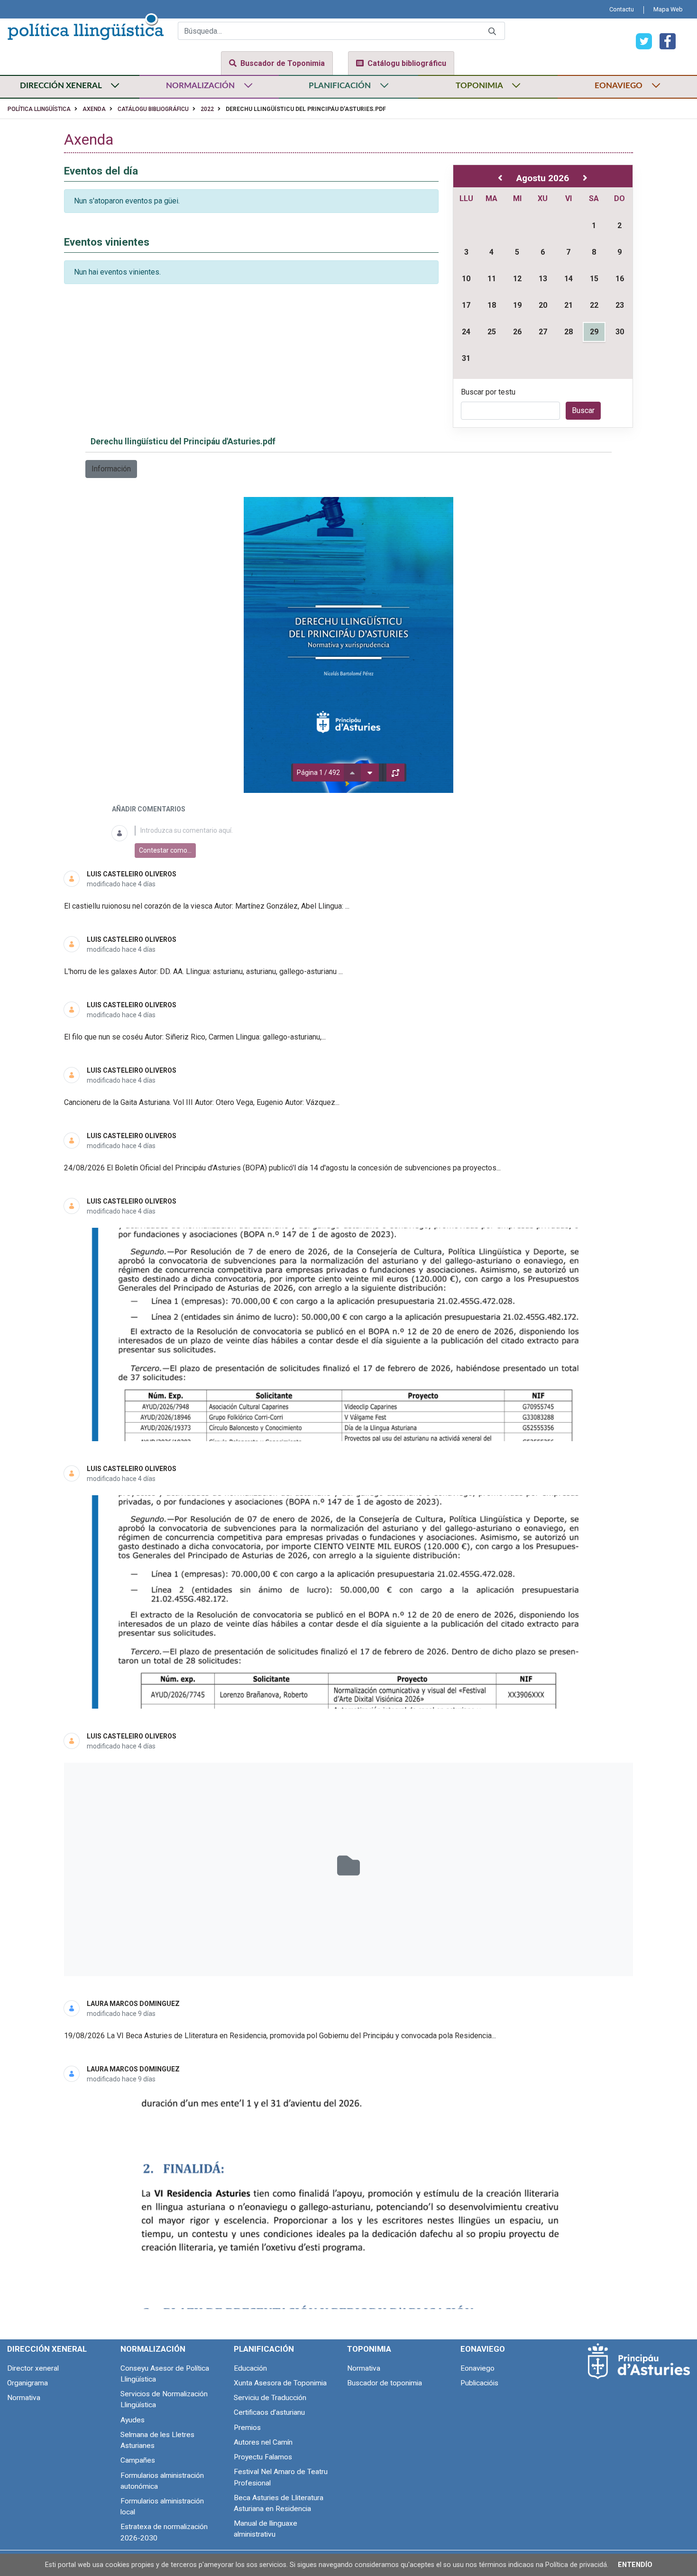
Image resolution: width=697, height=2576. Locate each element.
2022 (207, 109)
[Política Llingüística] (85, 25)
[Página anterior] (352, 773)
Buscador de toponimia (385, 2383)
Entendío (635, 2565)
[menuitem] (622, 9)
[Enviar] (492, 31)
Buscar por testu (488, 392)
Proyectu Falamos (263, 2457)
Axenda (94, 109)
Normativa (24, 2398)
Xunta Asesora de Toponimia (280, 2383)
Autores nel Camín (263, 2442)
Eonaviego (477, 2368)
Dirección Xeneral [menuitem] (47, 2349)
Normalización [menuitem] (153, 2349)
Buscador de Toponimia (283, 63)
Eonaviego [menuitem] (483, 2349)
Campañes (138, 2460)
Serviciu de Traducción (270, 2398)
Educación (250, 2368)
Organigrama (28, 2383)
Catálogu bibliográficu (407, 63)
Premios (247, 2428)
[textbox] (360, 831)
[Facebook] (664, 41)
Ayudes (133, 2420)
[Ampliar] (395, 773)
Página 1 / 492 (318, 773)
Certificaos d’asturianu (269, 2412)
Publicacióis (479, 2383)
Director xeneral (33, 2368)
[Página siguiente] (370, 773)
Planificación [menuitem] (264, 2349)
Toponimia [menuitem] (369, 2349)
